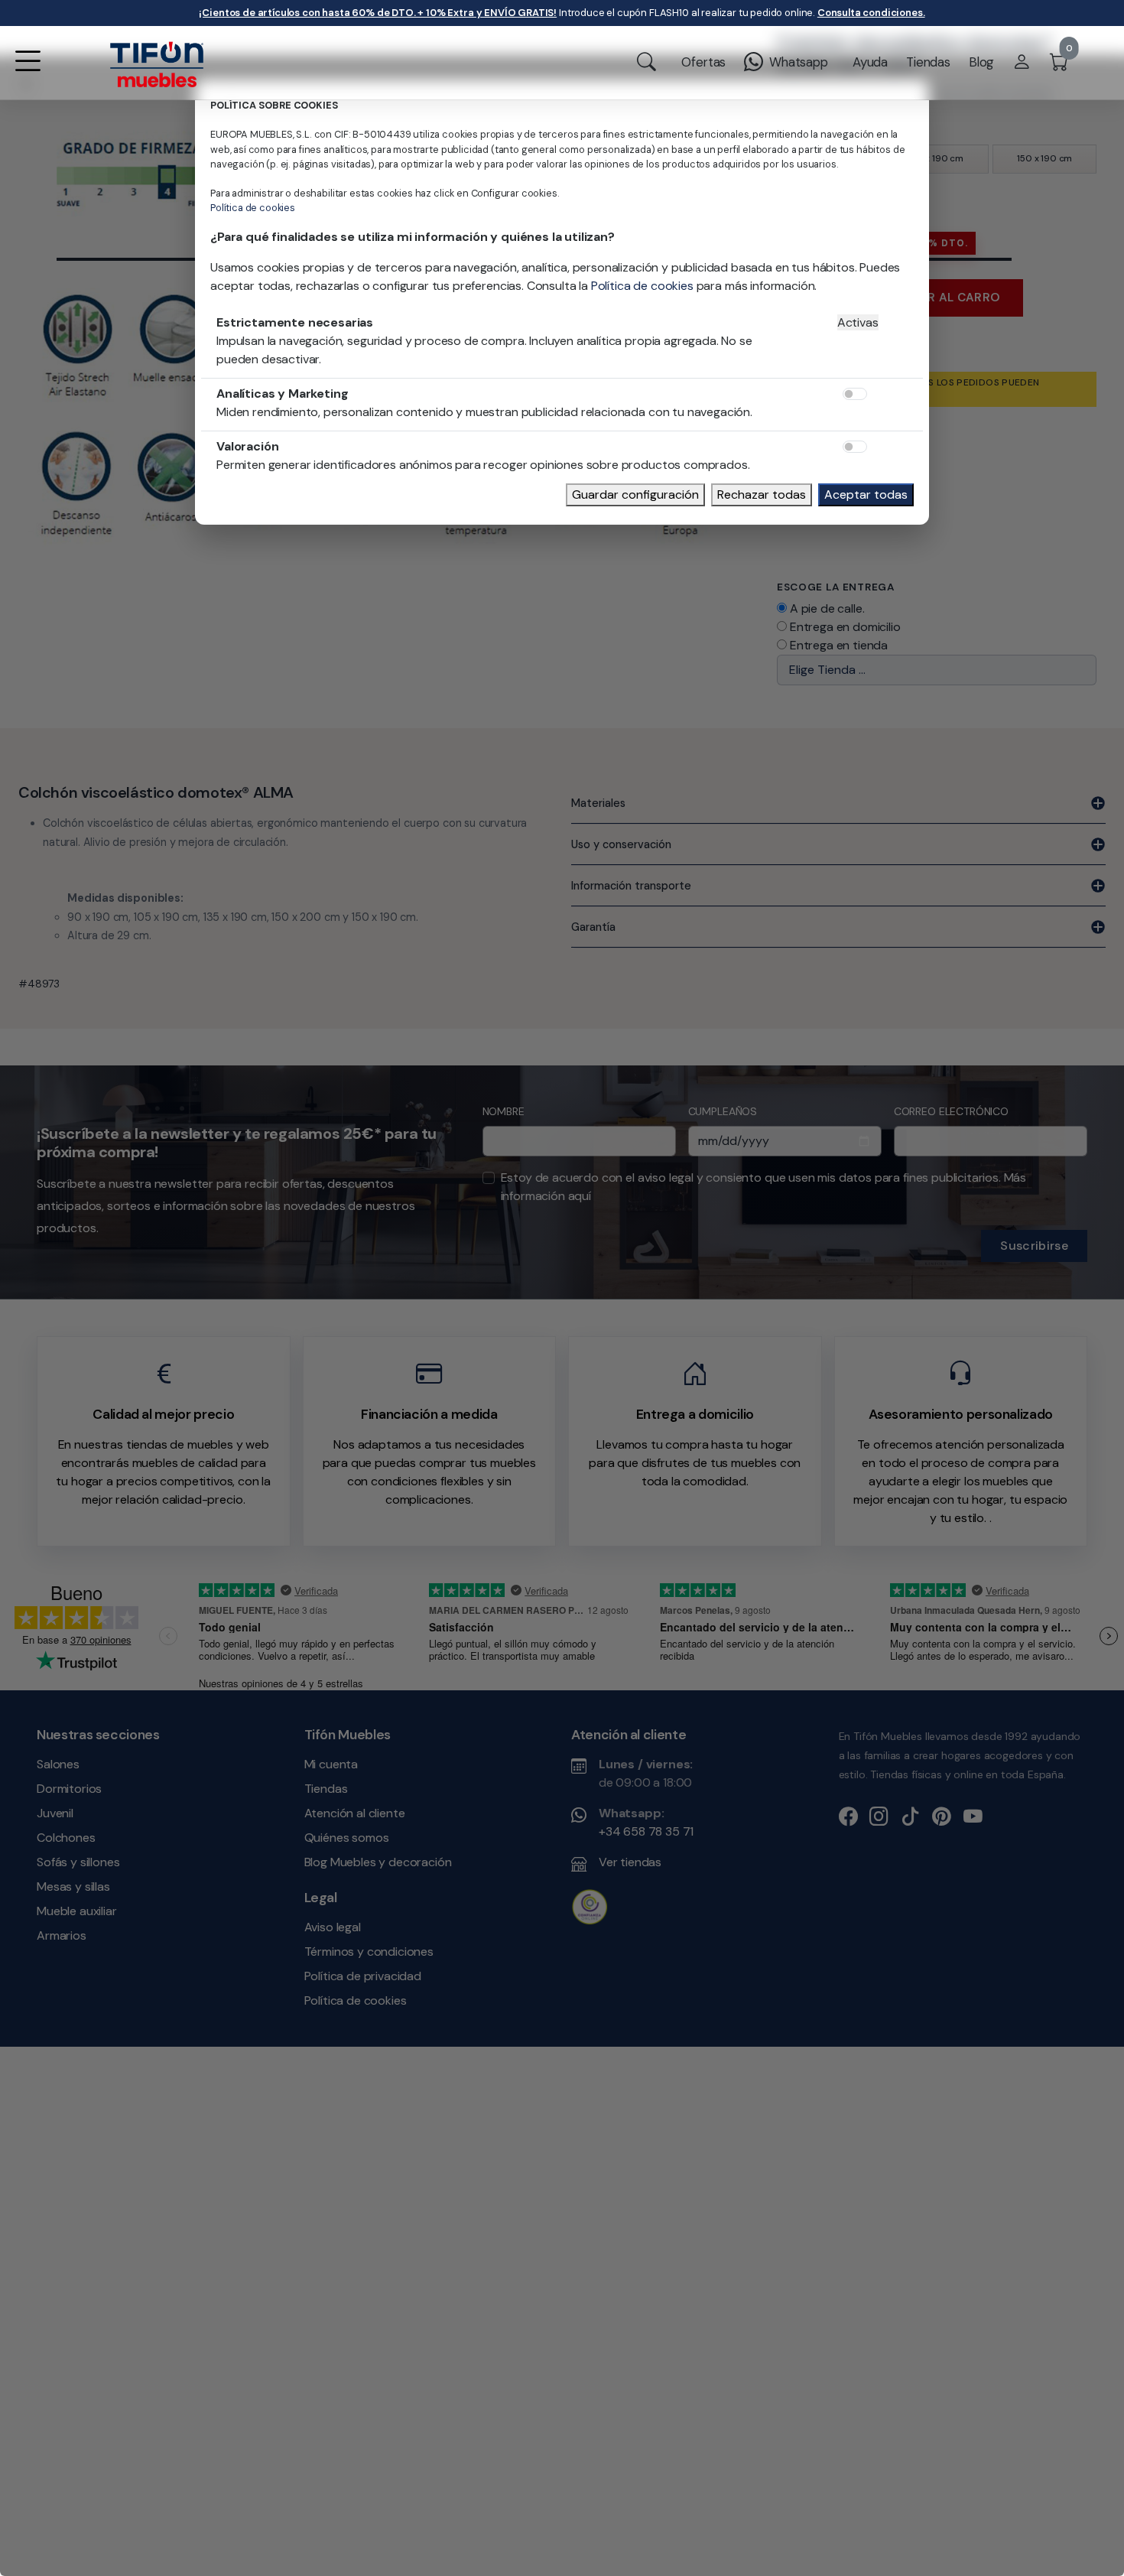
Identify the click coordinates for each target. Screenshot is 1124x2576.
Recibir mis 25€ (764, 1395)
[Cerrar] (849, 1144)
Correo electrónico (723, 1260)
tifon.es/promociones (483, 1223)
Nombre (316, 1260)
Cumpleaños (513, 1260)
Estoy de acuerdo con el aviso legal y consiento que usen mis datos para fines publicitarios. (534, 1335)
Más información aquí (449, 1344)
